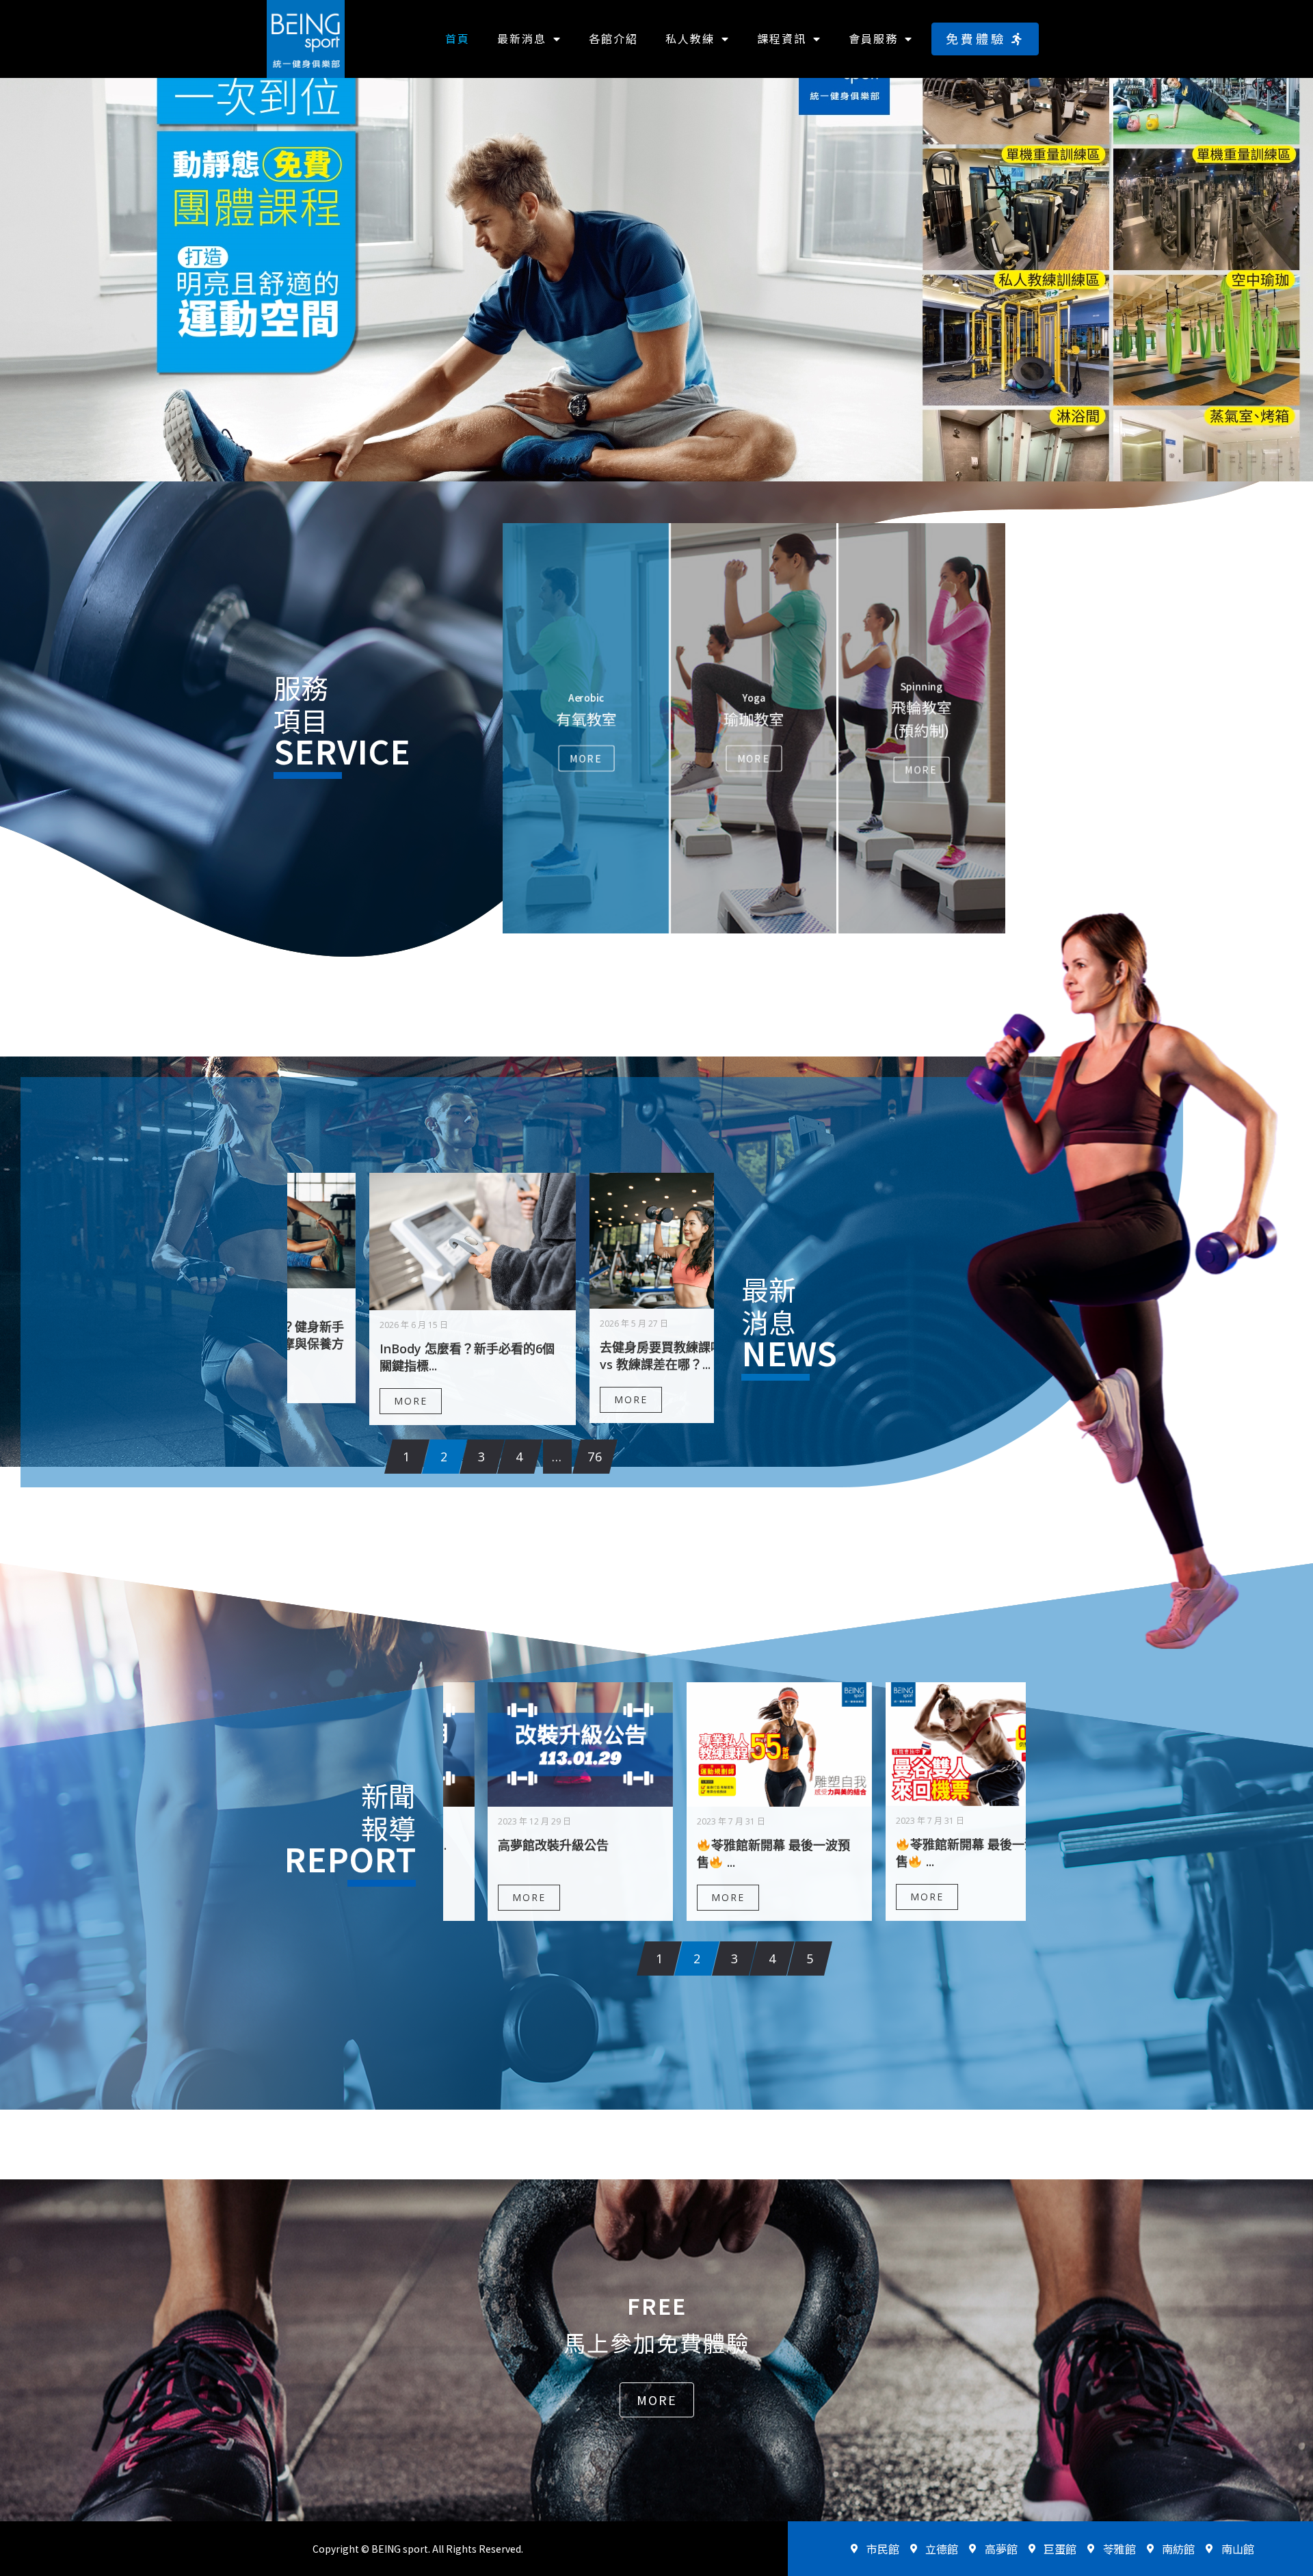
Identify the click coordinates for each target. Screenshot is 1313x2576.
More (586, 758)
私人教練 (690, 38)
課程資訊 (782, 38)
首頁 (457, 38)
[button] (985, 39)
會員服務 (873, 38)
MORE (329, 1398)
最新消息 (522, 38)
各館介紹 (613, 38)
